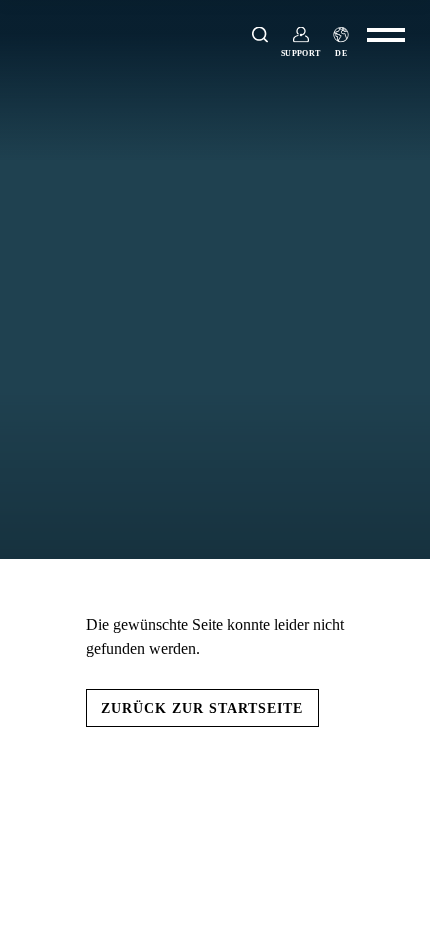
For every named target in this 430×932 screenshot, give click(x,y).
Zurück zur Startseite (202, 708)
